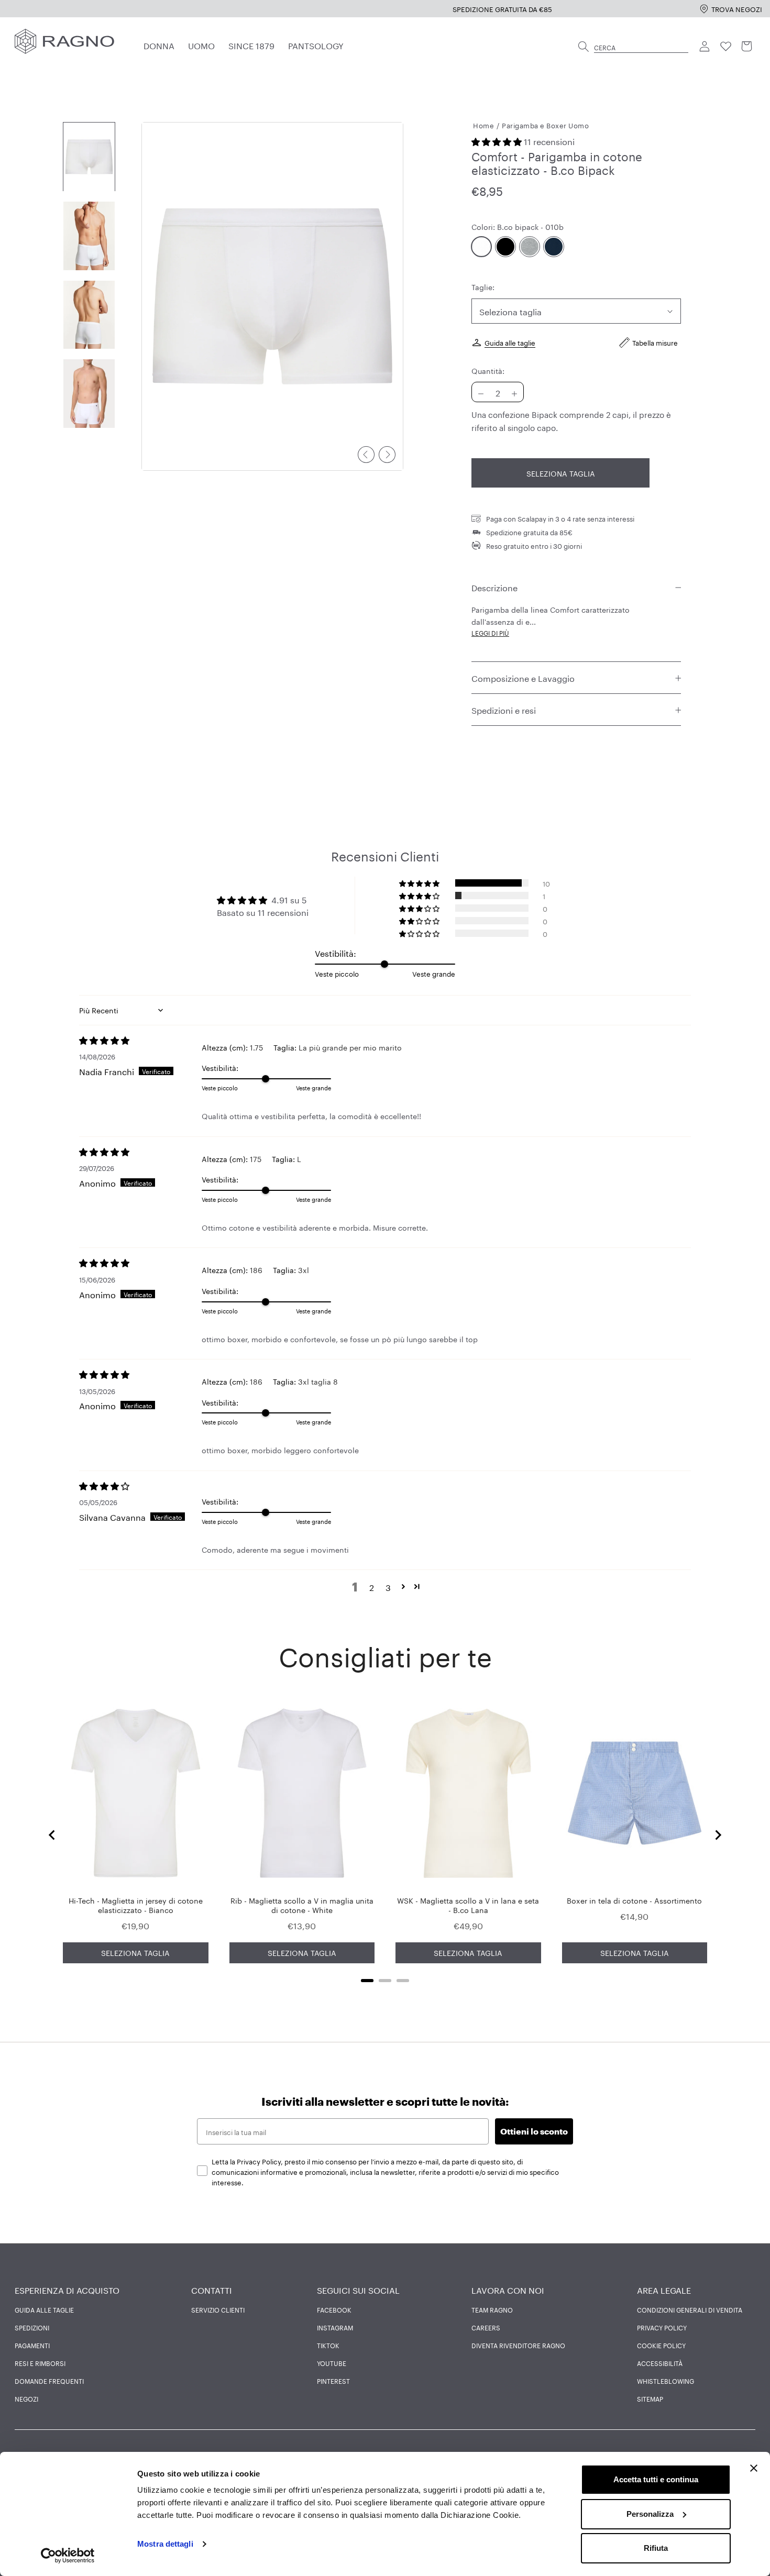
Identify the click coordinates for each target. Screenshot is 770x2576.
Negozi (26, 2398)
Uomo (201, 45)
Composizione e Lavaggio (523, 677)
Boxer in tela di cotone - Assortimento (634, 1900)
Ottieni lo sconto (534, 2131)
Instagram (335, 2327)
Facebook (334, 2309)
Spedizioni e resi (504, 710)
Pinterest (333, 2381)
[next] (387, 455)
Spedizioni (32, 2327)
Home (483, 125)
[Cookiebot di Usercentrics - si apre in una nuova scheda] (68, 2556)
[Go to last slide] (52, 1835)
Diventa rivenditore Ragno (518, 2345)
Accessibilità (660, 2363)
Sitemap (650, 2398)
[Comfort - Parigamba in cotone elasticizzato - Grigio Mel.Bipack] (530, 247)
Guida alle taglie (510, 342)
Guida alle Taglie (44, 2309)
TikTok (328, 2345)
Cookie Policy (661, 2345)
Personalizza (650, 2514)
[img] (140, 1040)
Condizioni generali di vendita (690, 2309)
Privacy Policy (662, 2327)
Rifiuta (656, 2548)
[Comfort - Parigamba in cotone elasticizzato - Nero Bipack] (505, 247)
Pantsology (316, 45)
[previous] (366, 455)
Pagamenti (32, 2345)
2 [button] (372, 1587)
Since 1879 (251, 45)
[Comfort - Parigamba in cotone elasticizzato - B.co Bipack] (481, 247)
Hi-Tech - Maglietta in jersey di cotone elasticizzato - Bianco (136, 1905)
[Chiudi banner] (754, 2468)
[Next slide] (718, 1835)
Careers (486, 2327)
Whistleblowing (665, 2381)
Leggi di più (490, 633)
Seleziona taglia (561, 473)
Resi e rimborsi (40, 2363)
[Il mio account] (705, 47)
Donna (159, 45)
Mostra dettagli (165, 2544)
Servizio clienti (218, 2309)
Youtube (332, 2363)
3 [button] (388, 1587)
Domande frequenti (49, 2381)
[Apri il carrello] (747, 47)
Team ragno (492, 2309)
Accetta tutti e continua (656, 2479)
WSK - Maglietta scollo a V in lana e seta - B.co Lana (468, 1905)
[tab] (367, 1981)
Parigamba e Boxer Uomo (545, 125)
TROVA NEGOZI (737, 8)
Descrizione (494, 587)
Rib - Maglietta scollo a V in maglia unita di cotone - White (302, 1905)
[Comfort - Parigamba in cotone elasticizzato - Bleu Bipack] (554, 247)
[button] (498, 141)
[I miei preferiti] (726, 47)
